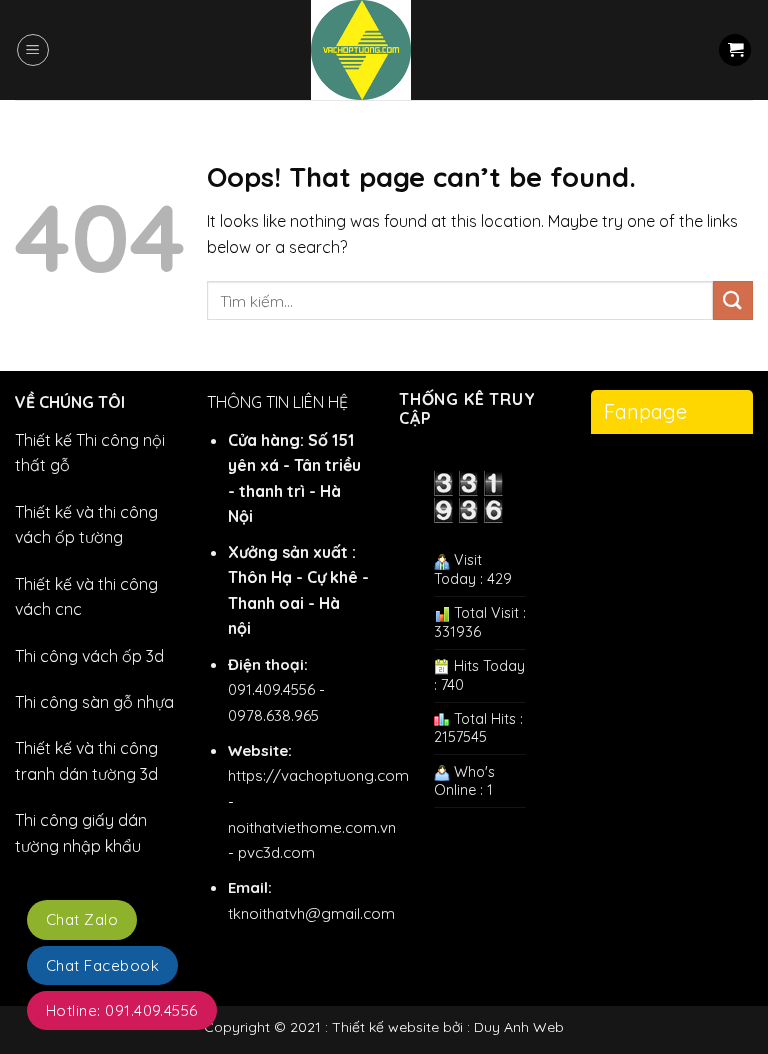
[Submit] (733, 300)
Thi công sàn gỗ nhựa (94, 702)
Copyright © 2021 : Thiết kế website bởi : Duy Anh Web (384, 1027)
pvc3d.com (276, 852)
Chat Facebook (102, 965)
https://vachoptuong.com (318, 775)
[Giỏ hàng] (735, 50)
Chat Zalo (82, 919)
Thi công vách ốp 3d (89, 656)
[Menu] (33, 50)
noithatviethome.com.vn (312, 827)
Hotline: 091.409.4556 (122, 1010)
